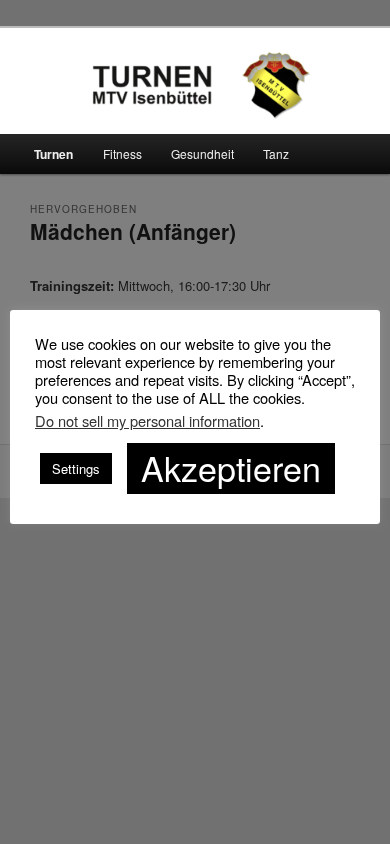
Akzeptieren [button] (231, 467)
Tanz (276, 153)
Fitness (122, 153)
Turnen (53, 154)
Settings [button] (76, 468)
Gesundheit (202, 153)
